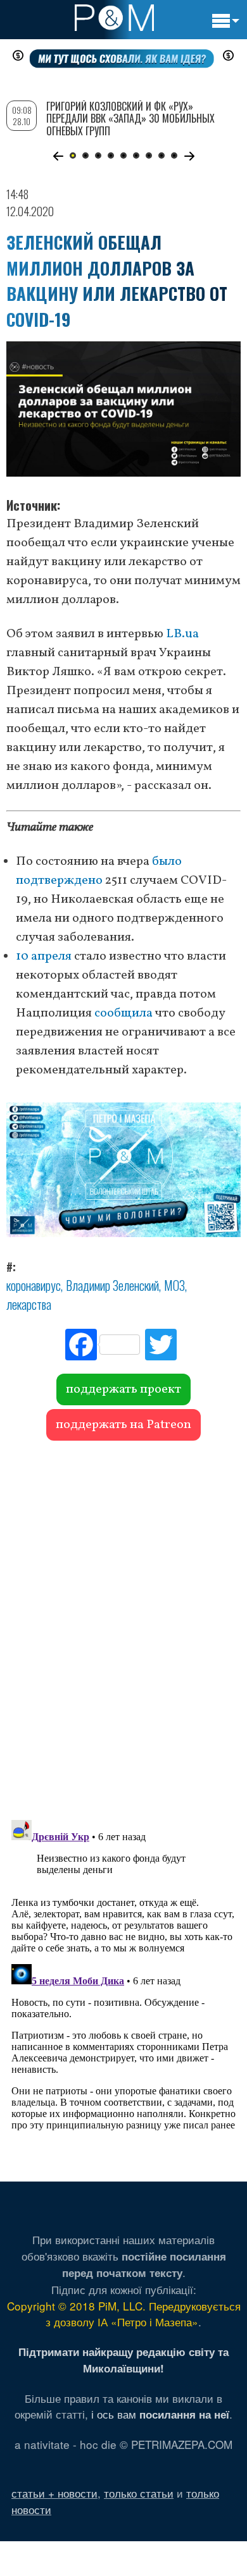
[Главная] (114, 18)
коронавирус (34, 1285)
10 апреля (44, 956)
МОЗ (174, 1285)
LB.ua (182, 634)
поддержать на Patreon (123, 1425)
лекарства (29, 1304)
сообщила (123, 1013)
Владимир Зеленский (112, 1285)
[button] (58, 156)
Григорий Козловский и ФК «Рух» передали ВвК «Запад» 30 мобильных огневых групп (130, 118)
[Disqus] (123, 1624)
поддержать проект (123, 1389)
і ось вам (160, 2414)
